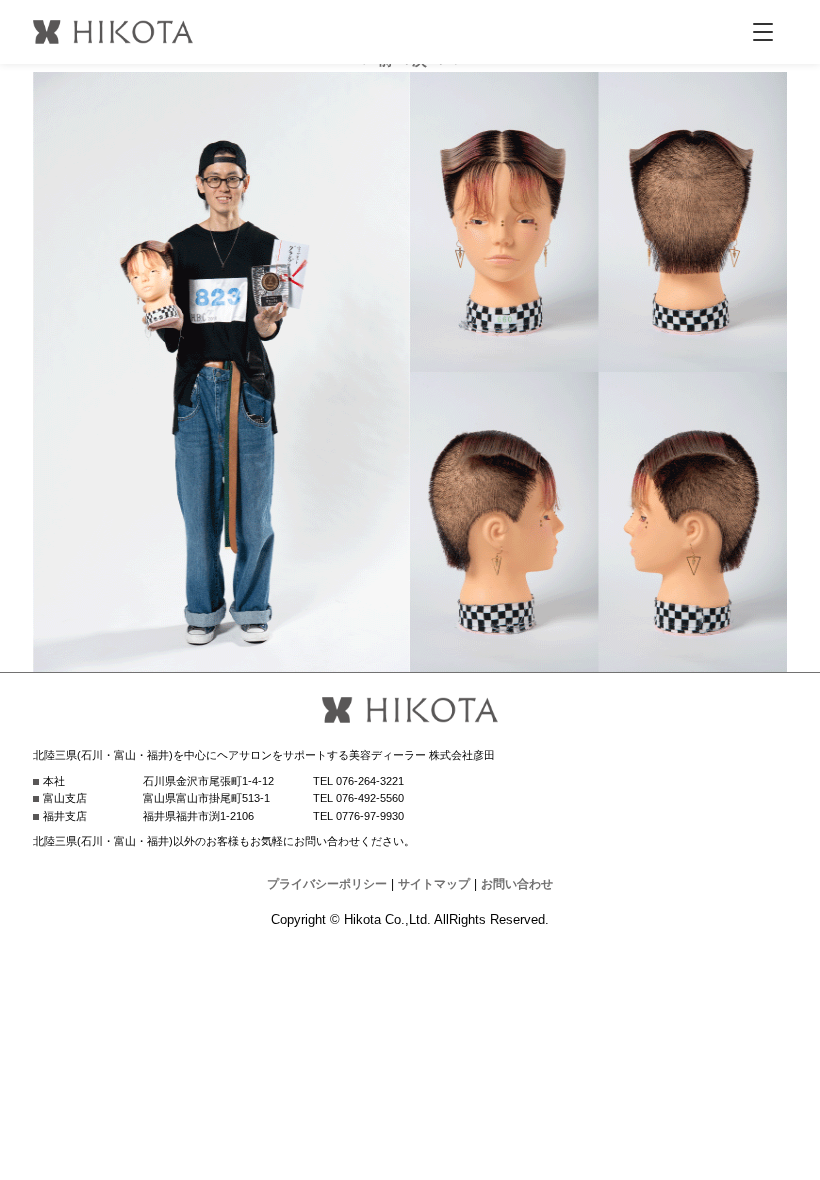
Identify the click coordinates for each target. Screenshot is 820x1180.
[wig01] (410, 659)
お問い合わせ (517, 884)
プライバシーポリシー (327, 884)
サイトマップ (434, 884)
